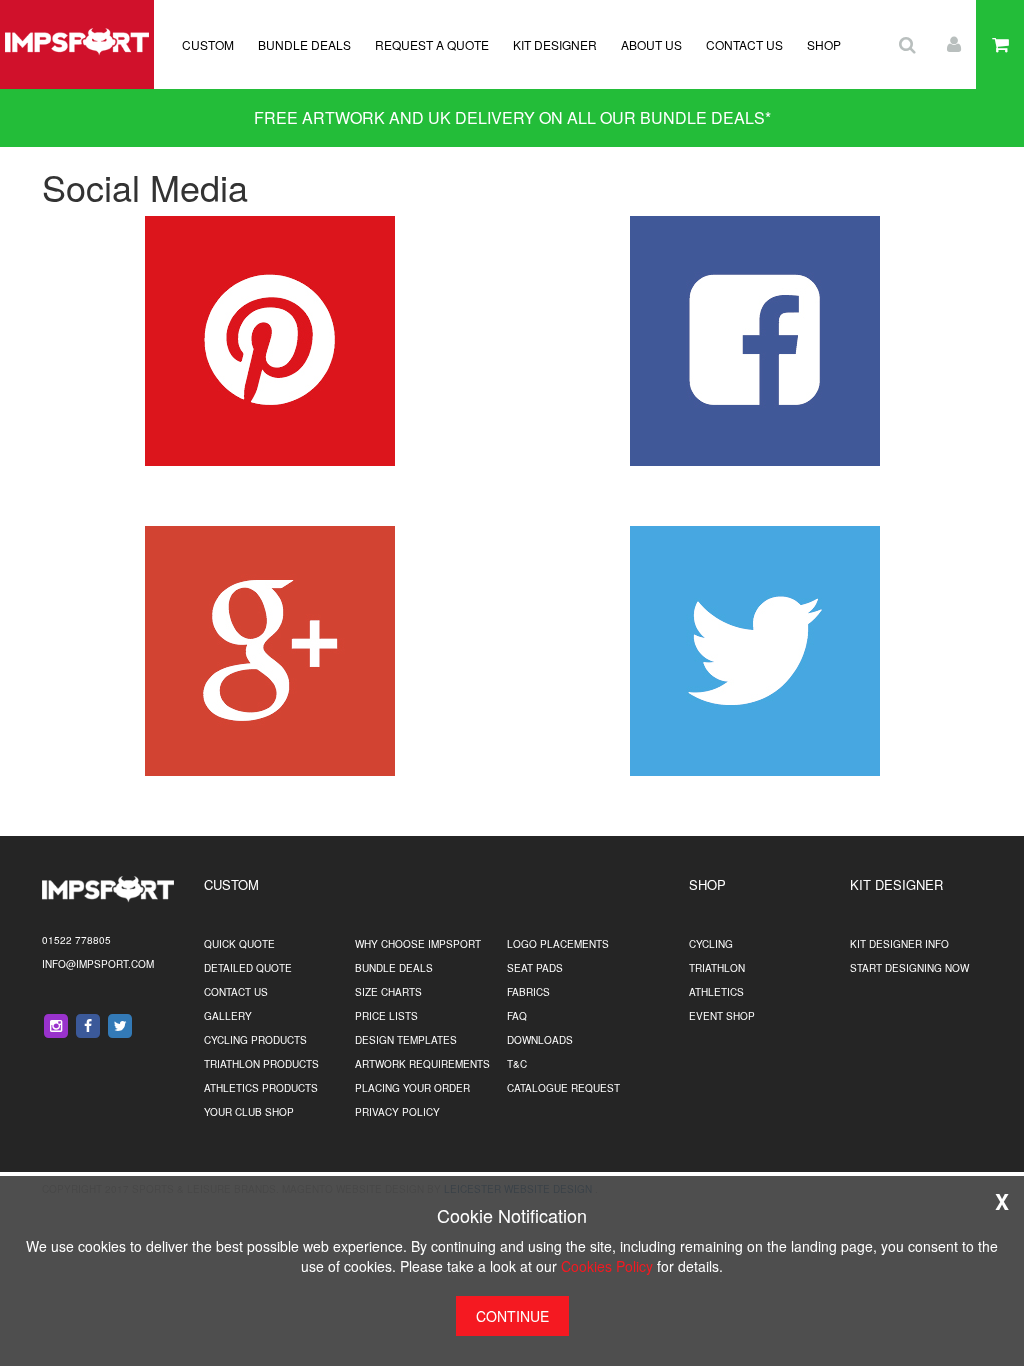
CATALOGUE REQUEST (563, 1088)
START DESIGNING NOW (909, 968)
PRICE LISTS (386, 1016)
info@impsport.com (98, 964)
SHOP (824, 44)
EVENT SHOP (722, 1016)
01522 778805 (76, 940)
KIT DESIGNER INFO (899, 944)
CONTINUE (512, 1316)
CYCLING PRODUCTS (255, 1040)
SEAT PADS (535, 968)
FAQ (517, 1016)
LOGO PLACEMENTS (558, 944)
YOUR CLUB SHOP (249, 1112)
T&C (517, 1064)
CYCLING (711, 944)
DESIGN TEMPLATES (406, 1040)
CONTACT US (744, 44)
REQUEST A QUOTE (432, 44)
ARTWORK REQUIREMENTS (422, 1064)
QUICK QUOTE (239, 944)
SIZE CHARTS (388, 992)
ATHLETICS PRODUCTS (261, 1088)
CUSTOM (208, 44)
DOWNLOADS (540, 1040)
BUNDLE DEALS (304, 44)
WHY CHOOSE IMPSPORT (418, 944)
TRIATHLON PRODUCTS (261, 1064)
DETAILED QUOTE (248, 968)
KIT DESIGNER (555, 44)
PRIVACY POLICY (397, 1112)
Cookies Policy (607, 1266)
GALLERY (228, 1016)
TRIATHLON (717, 968)
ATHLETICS (716, 992)
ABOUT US (651, 44)
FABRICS (528, 992)
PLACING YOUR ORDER (412, 1088)
